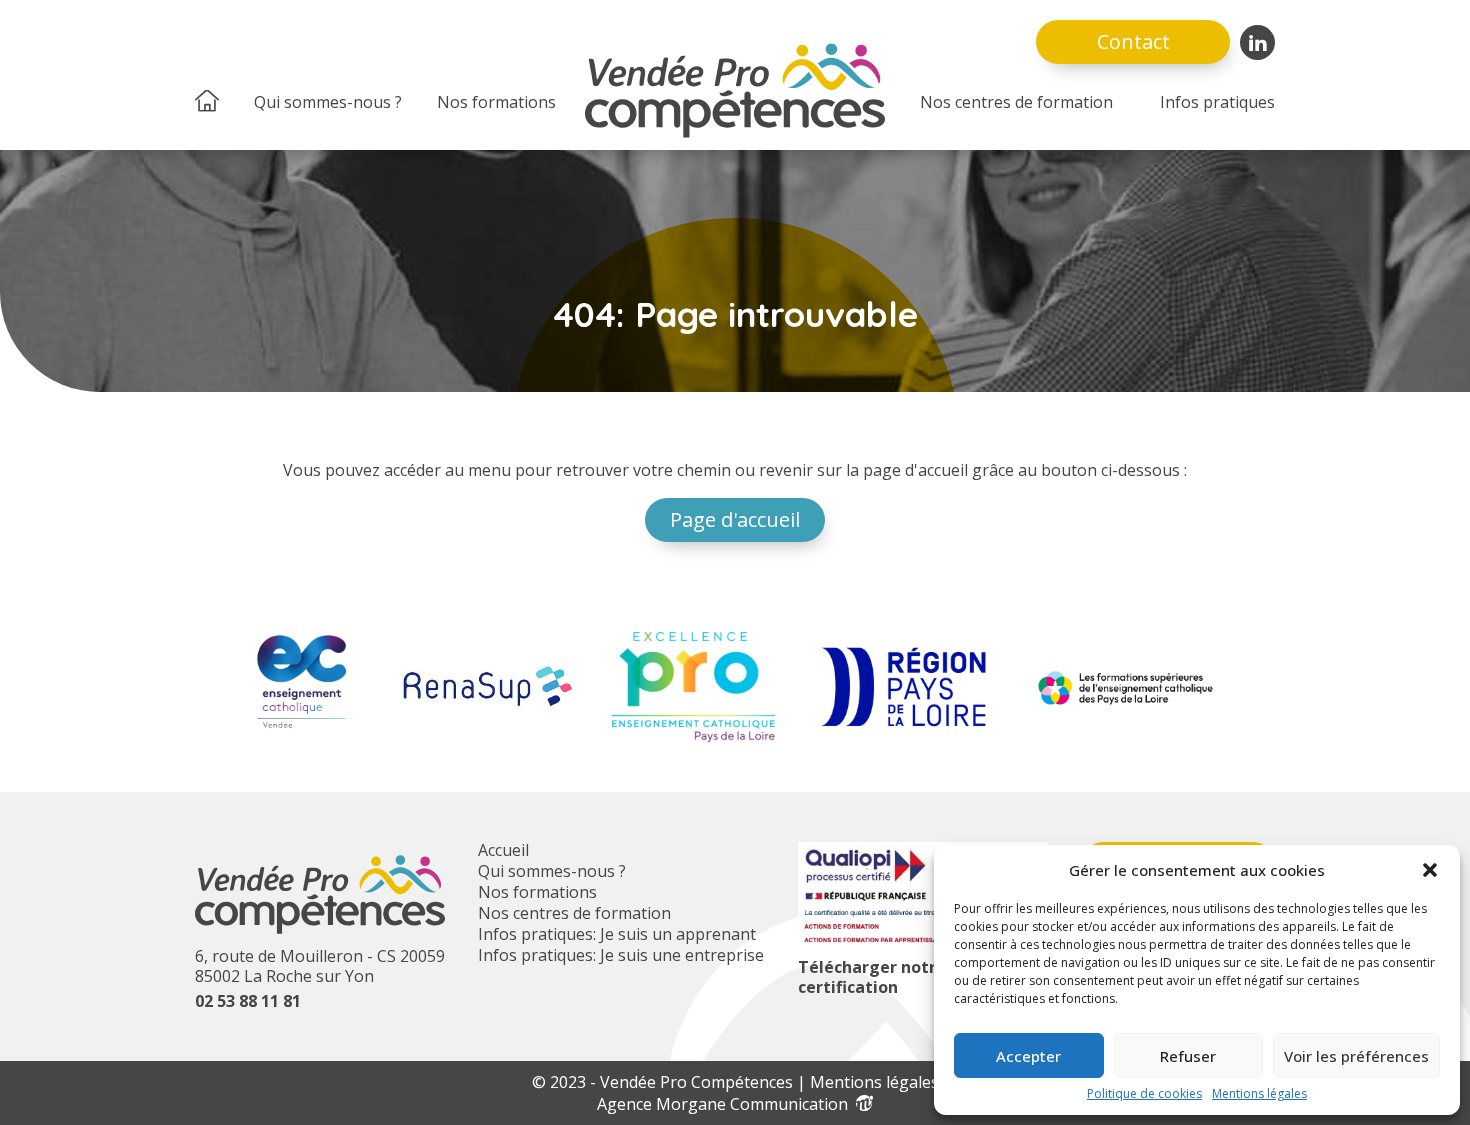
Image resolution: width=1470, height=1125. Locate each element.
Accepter (1028, 1056)
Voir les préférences (1356, 1056)
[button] (1430, 870)
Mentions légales (1259, 1094)
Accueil (503, 850)
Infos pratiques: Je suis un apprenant (617, 934)
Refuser (1188, 1056)
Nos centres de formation (1016, 102)
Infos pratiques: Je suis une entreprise (621, 955)
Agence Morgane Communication (726, 1104)
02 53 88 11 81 (248, 1001)
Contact (1133, 41)
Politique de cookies (1144, 1094)
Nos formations (496, 102)
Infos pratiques (1217, 102)
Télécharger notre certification (872, 977)
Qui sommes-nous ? (328, 102)
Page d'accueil (735, 519)
